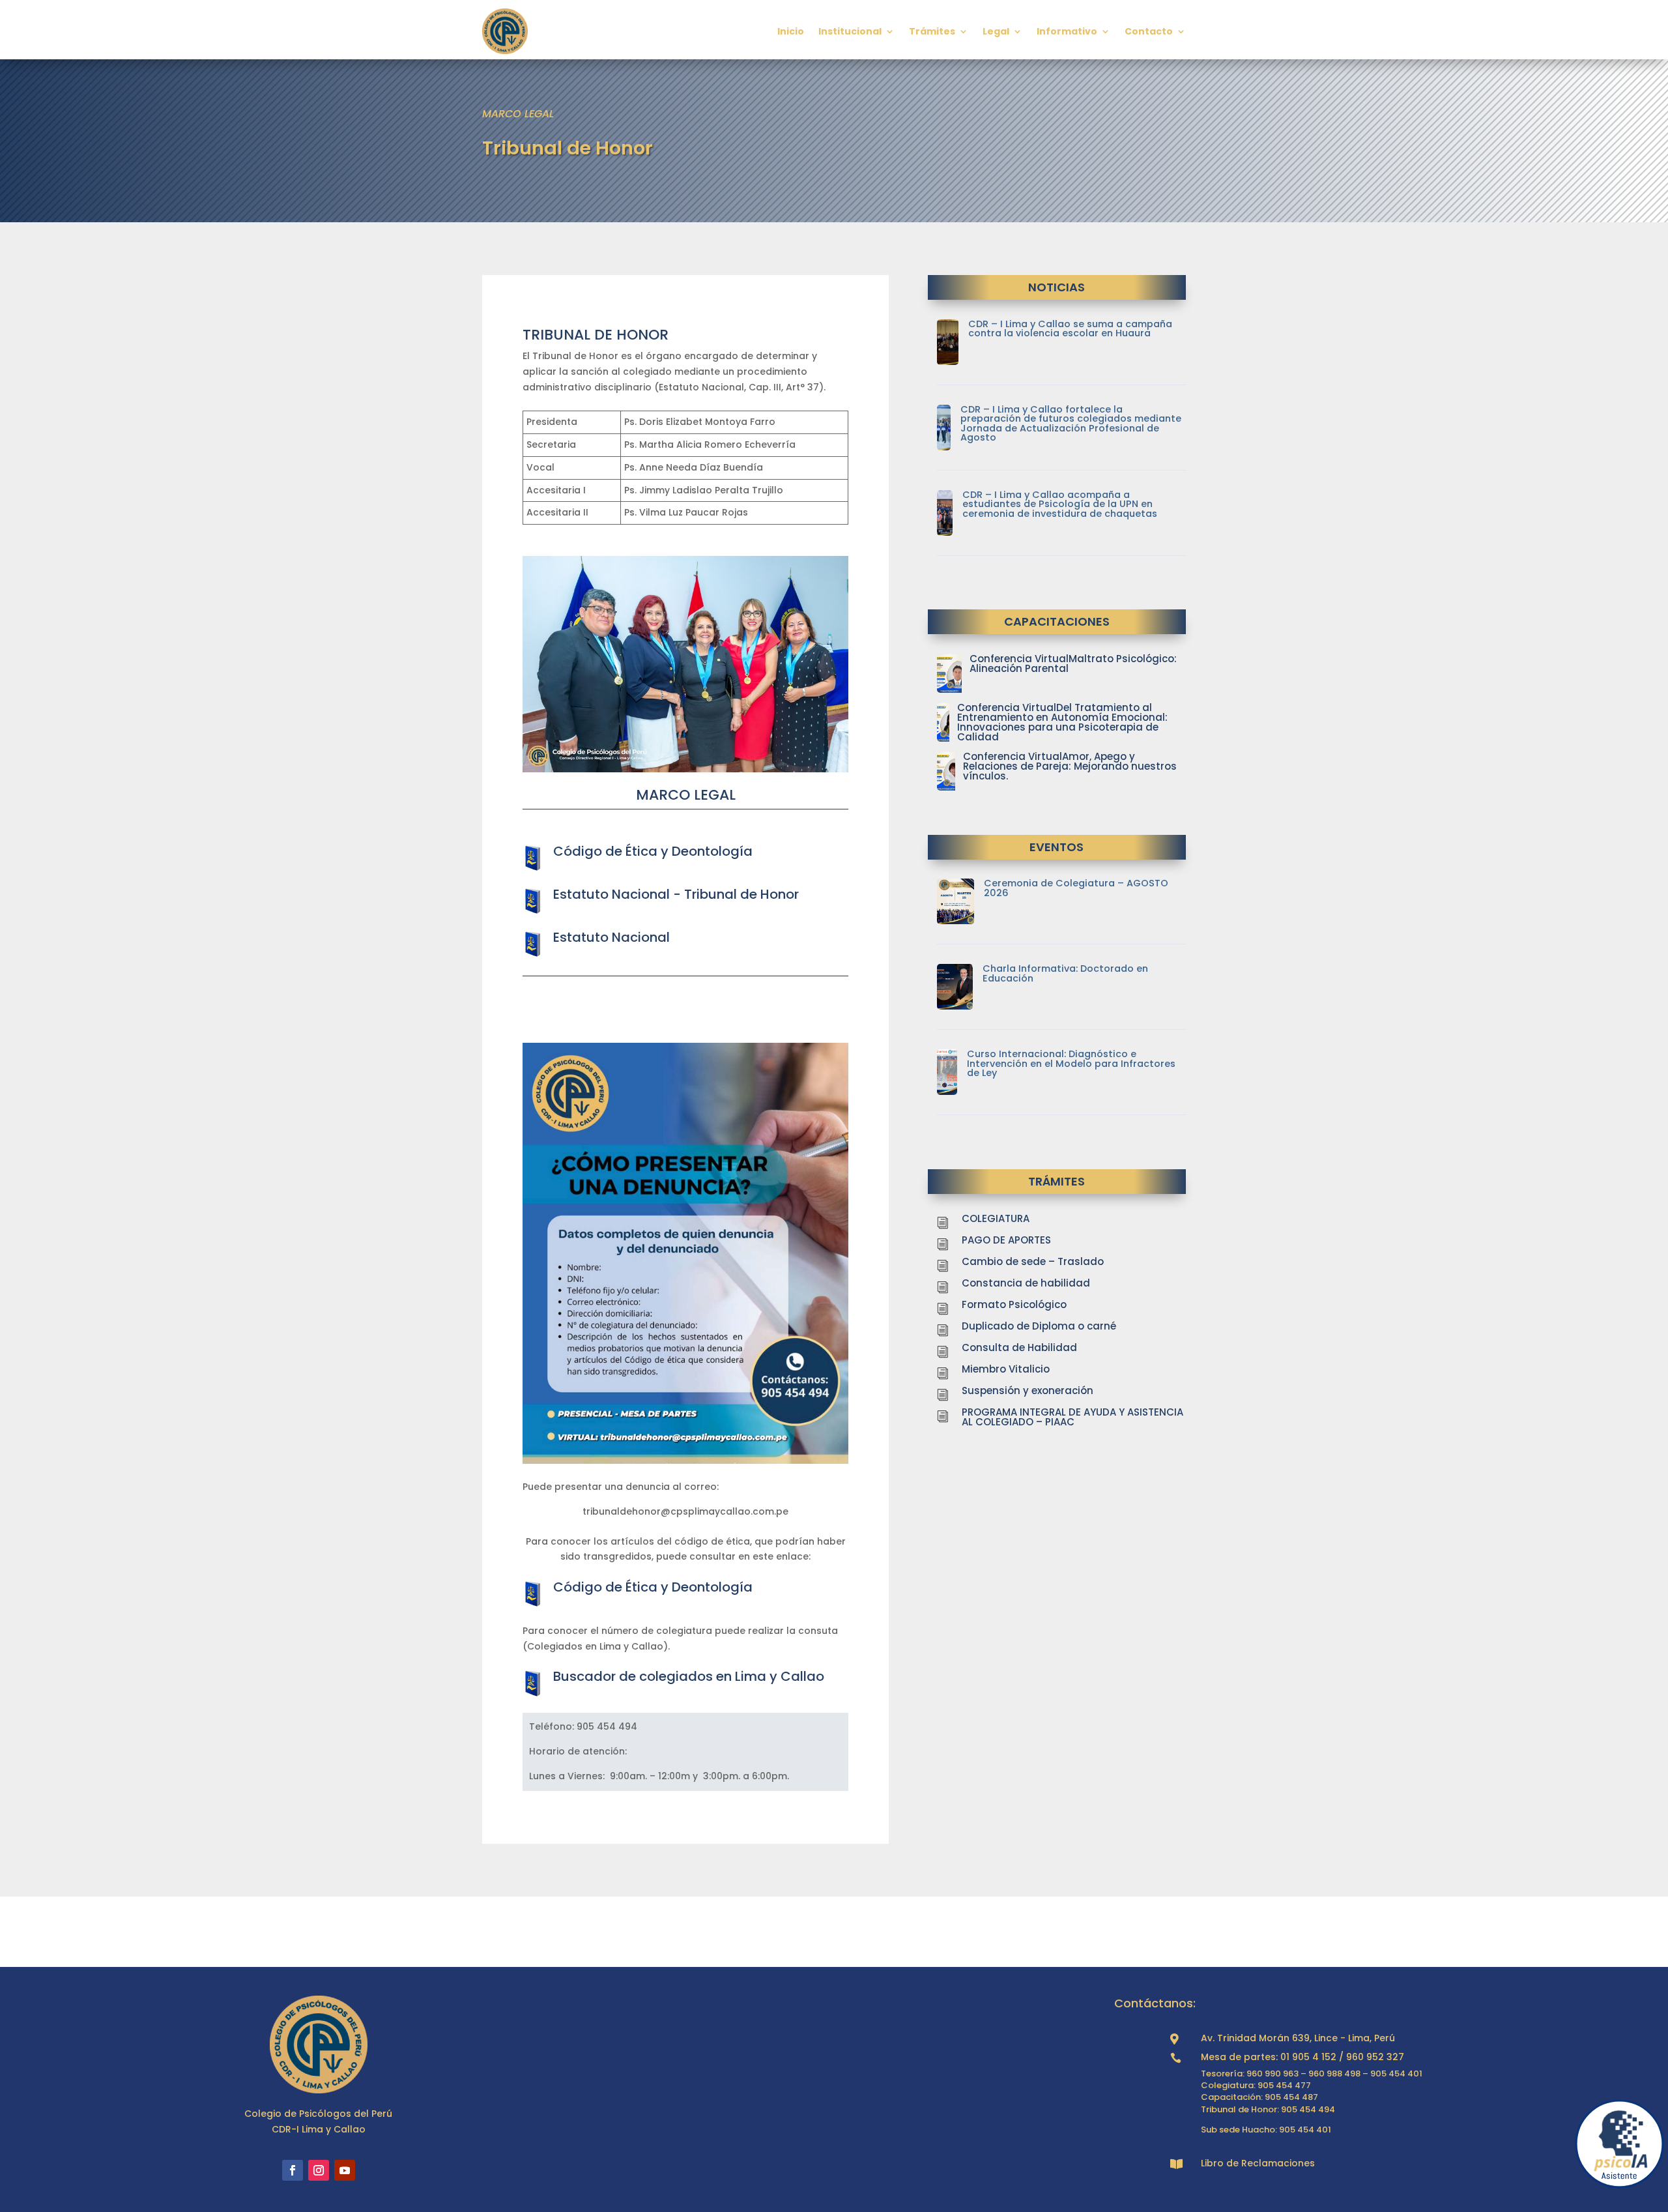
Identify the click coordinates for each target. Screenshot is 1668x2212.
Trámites (932, 31)
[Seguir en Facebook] (293, 2170)
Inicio (791, 31)
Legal (996, 31)
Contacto (1149, 31)
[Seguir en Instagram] (319, 2170)
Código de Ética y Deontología (653, 851)
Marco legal (518, 114)
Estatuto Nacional (611, 937)
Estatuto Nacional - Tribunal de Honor (676, 894)
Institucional (850, 31)
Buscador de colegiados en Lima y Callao (689, 1676)
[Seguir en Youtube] (345, 2170)
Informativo (1067, 31)
